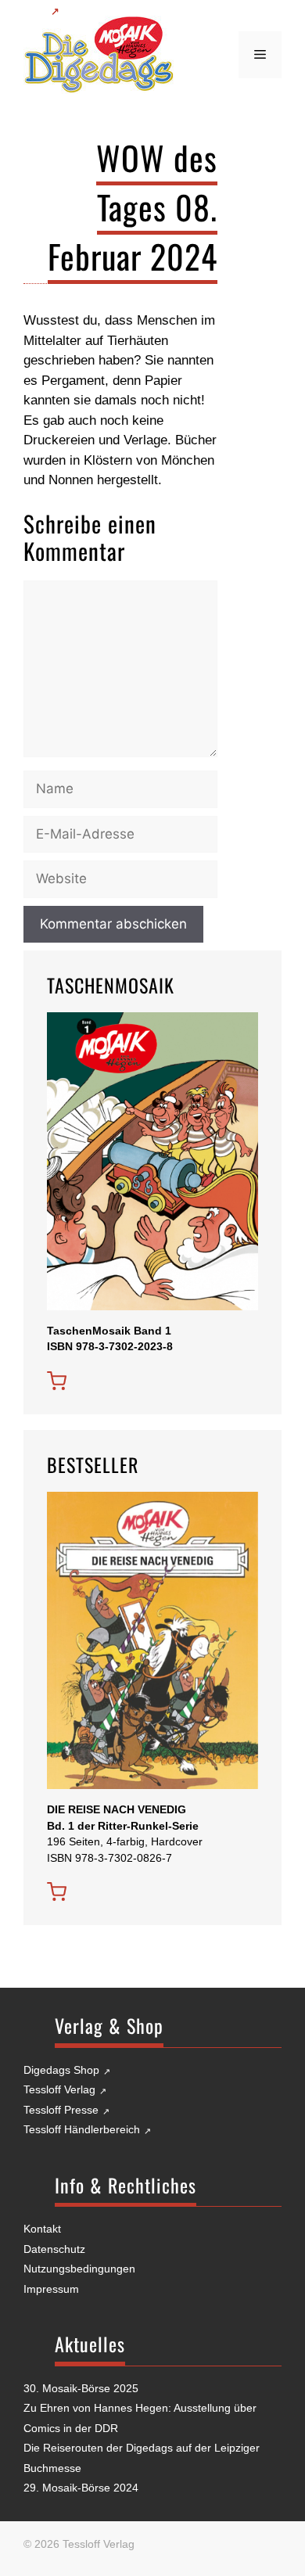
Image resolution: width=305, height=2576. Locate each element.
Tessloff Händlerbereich (82, 2129)
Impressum (51, 2289)
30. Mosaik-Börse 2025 (81, 2388)
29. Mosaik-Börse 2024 (81, 2488)
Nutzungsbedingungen (79, 2269)
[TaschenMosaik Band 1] (57, 1381)
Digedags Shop (61, 2070)
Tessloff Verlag (59, 2089)
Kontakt (42, 2229)
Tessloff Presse (61, 2110)
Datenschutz (54, 2249)
